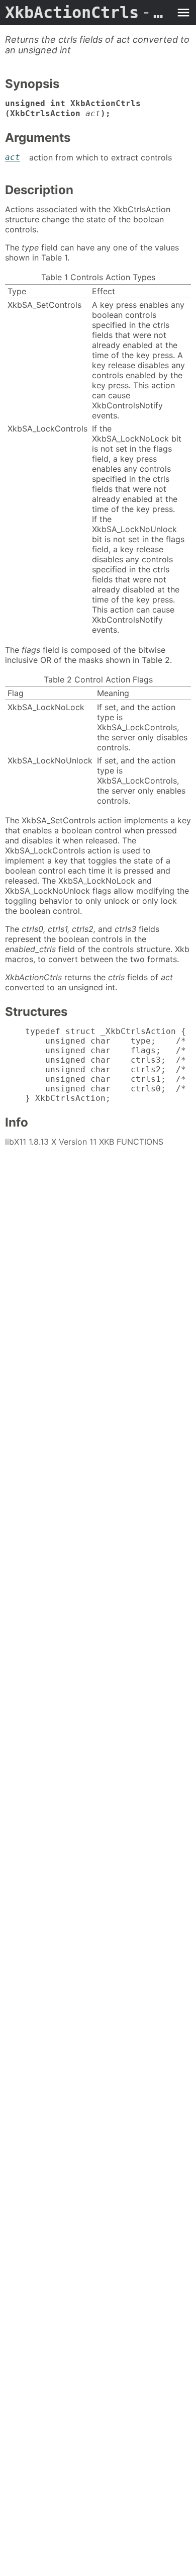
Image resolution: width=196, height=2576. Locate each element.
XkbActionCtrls (88, 13)
